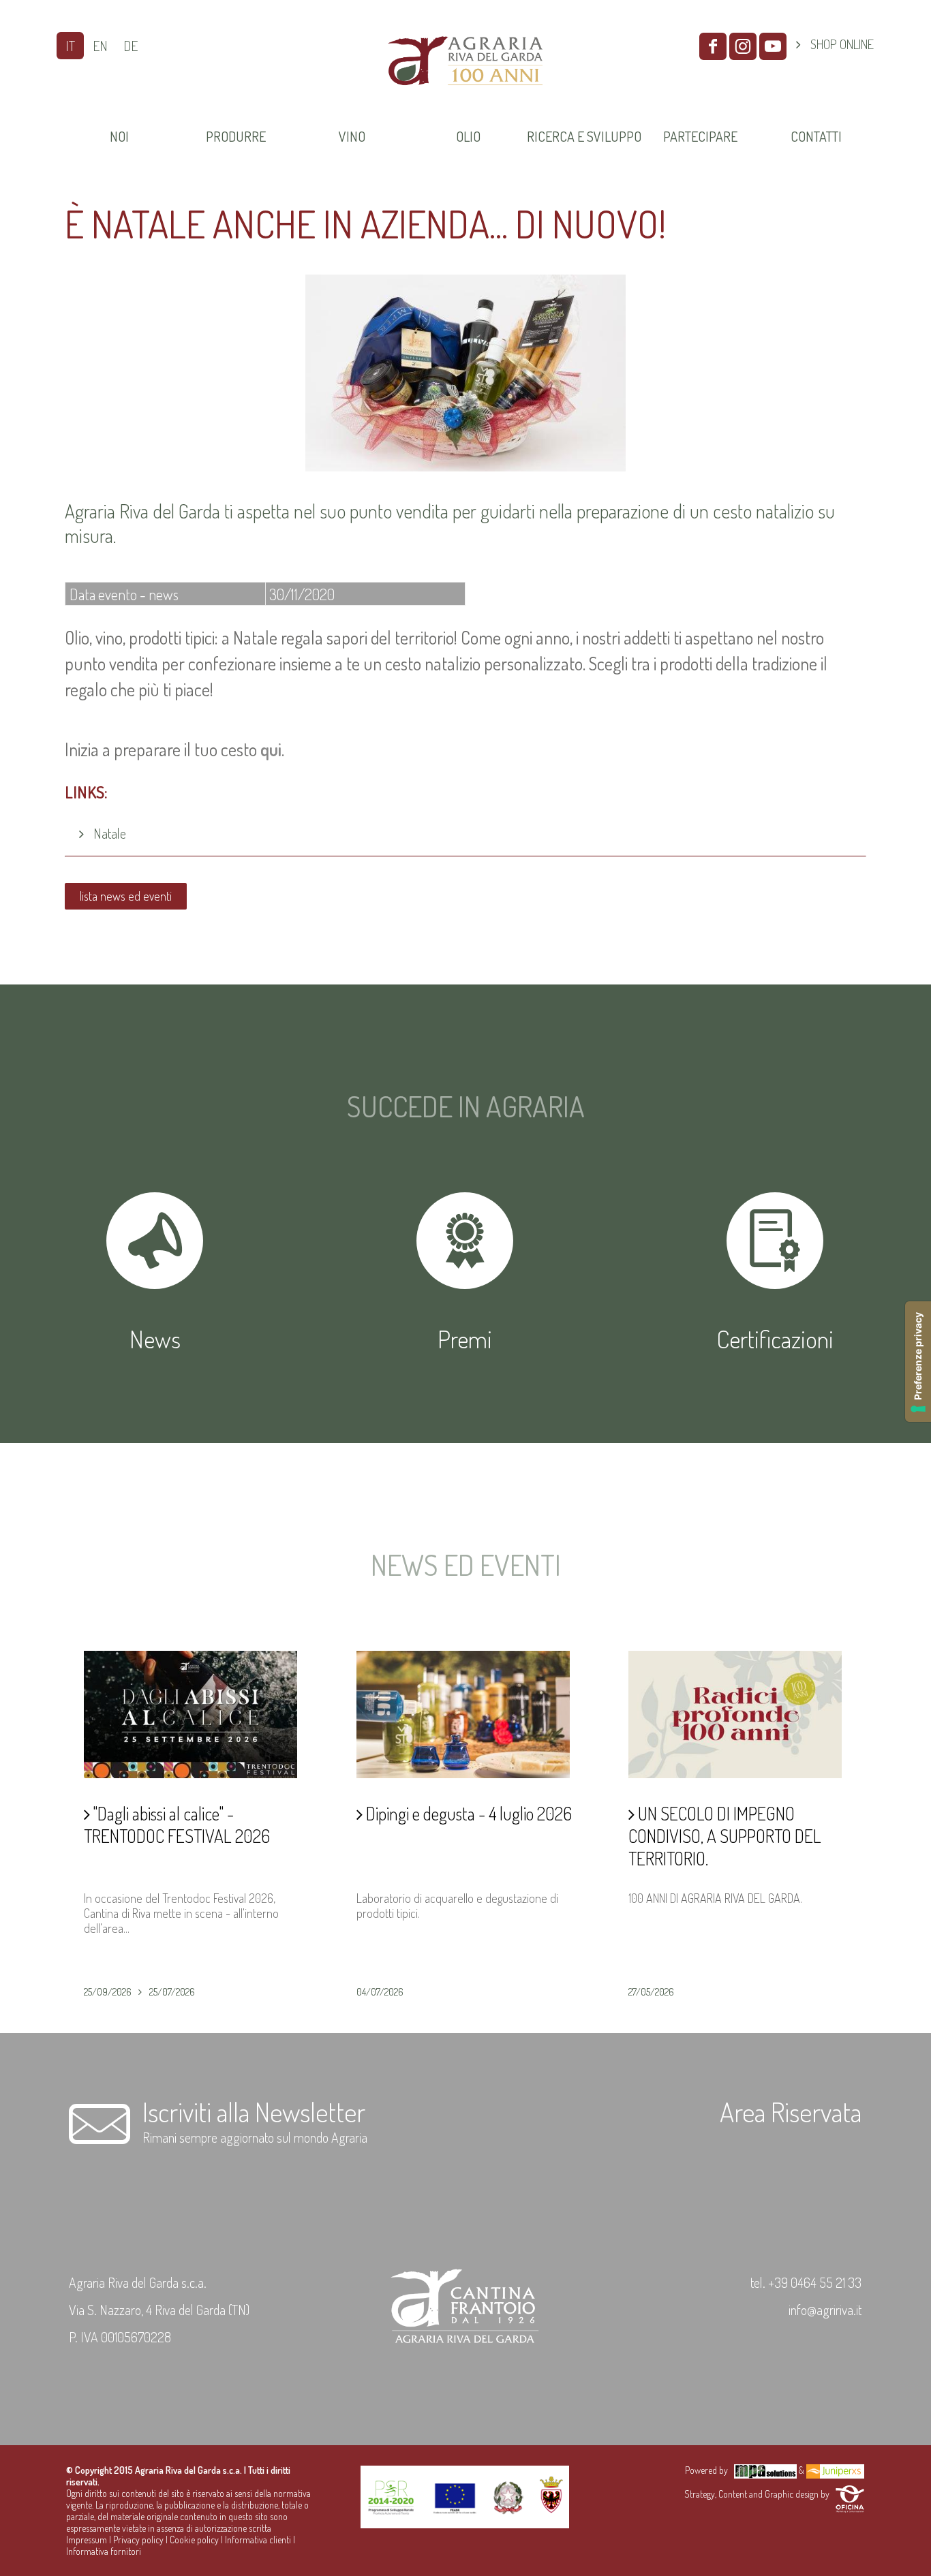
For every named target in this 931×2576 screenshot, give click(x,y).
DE (131, 46)
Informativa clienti (258, 2540)
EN (100, 46)
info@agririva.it (825, 2310)
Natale (110, 833)
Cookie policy (194, 2540)
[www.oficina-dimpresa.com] (850, 2494)
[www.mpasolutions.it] (765, 2470)
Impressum (87, 2540)
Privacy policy (138, 2540)
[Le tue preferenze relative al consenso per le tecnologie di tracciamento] (918, 1362)
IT (70, 46)
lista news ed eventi (126, 896)
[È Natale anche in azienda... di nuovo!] (465, 467)
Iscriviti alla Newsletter (254, 2111)
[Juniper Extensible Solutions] (835, 2470)
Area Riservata (791, 2111)
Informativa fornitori (104, 2551)
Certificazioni (775, 1339)
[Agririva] (465, 102)
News (155, 1339)
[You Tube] (773, 46)
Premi (465, 1339)
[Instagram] (743, 46)
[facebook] (713, 46)
